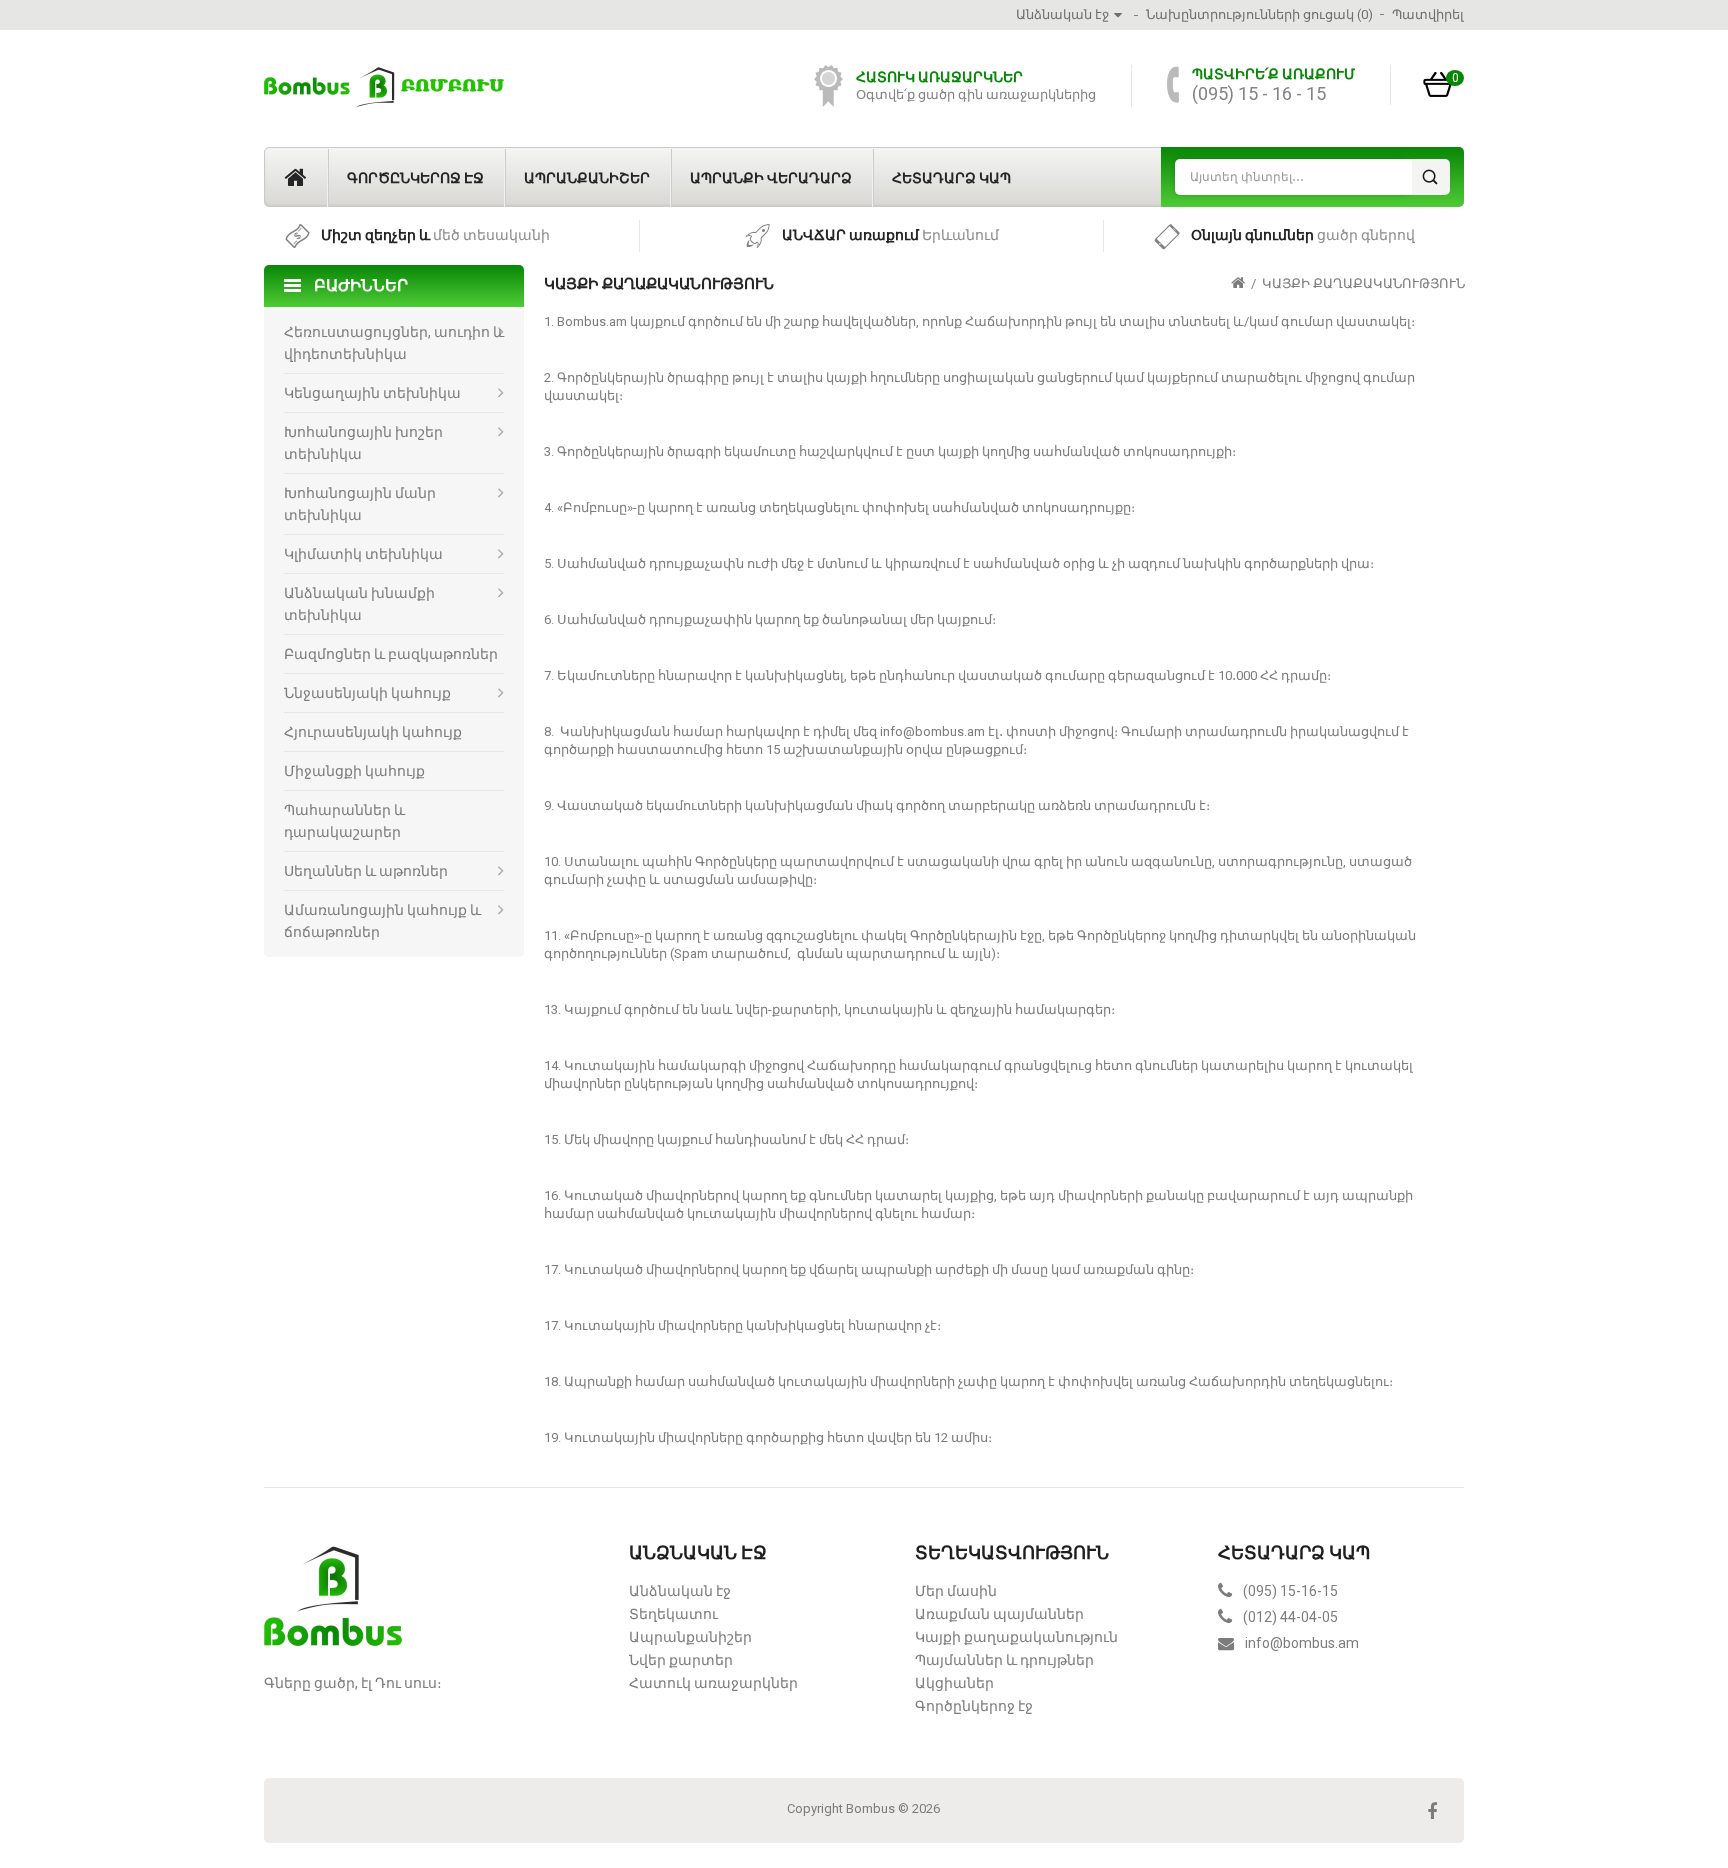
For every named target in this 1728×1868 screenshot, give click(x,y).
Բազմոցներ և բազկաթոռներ (391, 654)
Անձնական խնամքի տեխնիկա (359, 604)
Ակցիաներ (954, 1683)
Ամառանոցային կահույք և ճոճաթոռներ (382, 921)
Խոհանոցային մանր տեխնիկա (360, 504)
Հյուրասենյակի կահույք (373, 732)
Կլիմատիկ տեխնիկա (363, 554)
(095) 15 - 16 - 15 (1259, 93)
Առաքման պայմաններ (999, 1614)
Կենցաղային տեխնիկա (372, 393)
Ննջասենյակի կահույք (367, 693)
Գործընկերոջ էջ (415, 178)
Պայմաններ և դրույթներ (1004, 1660)
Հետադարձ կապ (951, 178)
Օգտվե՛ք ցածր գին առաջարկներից (976, 94)
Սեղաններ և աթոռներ (366, 871)
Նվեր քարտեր (681, 1660)
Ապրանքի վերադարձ (771, 178)
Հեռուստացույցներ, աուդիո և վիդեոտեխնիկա (394, 343)
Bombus (870, 1808)
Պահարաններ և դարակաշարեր (344, 821)
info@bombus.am (1302, 1643)
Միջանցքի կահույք (354, 771)
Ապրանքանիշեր (587, 178)
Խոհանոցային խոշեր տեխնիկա (363, 443)
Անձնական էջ (680, 1591)
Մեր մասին (956, 1591)
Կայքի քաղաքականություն (1363, 283)
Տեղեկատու (673, 1614)
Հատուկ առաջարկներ (713, 1683)
